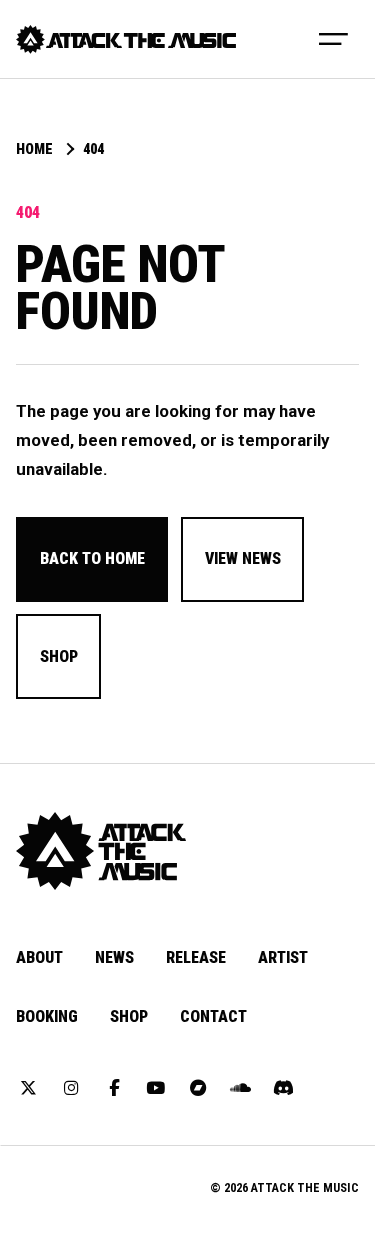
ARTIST (283, 957)
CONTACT (213, 1016)
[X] (29, 1089)
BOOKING (47, 1016)
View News (243, 558)
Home (34, 150)
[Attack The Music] (126, 39)
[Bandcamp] (199, 1089)
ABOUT (39, 957)
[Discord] (283, 1089)
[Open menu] (333, 38)
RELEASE (196, 957)
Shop (59, 656)
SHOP (129, 1016)
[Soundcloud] (241, 1089)
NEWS (114, 957)
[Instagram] (71, 1089)
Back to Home (92, 558)
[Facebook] (114, 1089)
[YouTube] (156, 1089)
